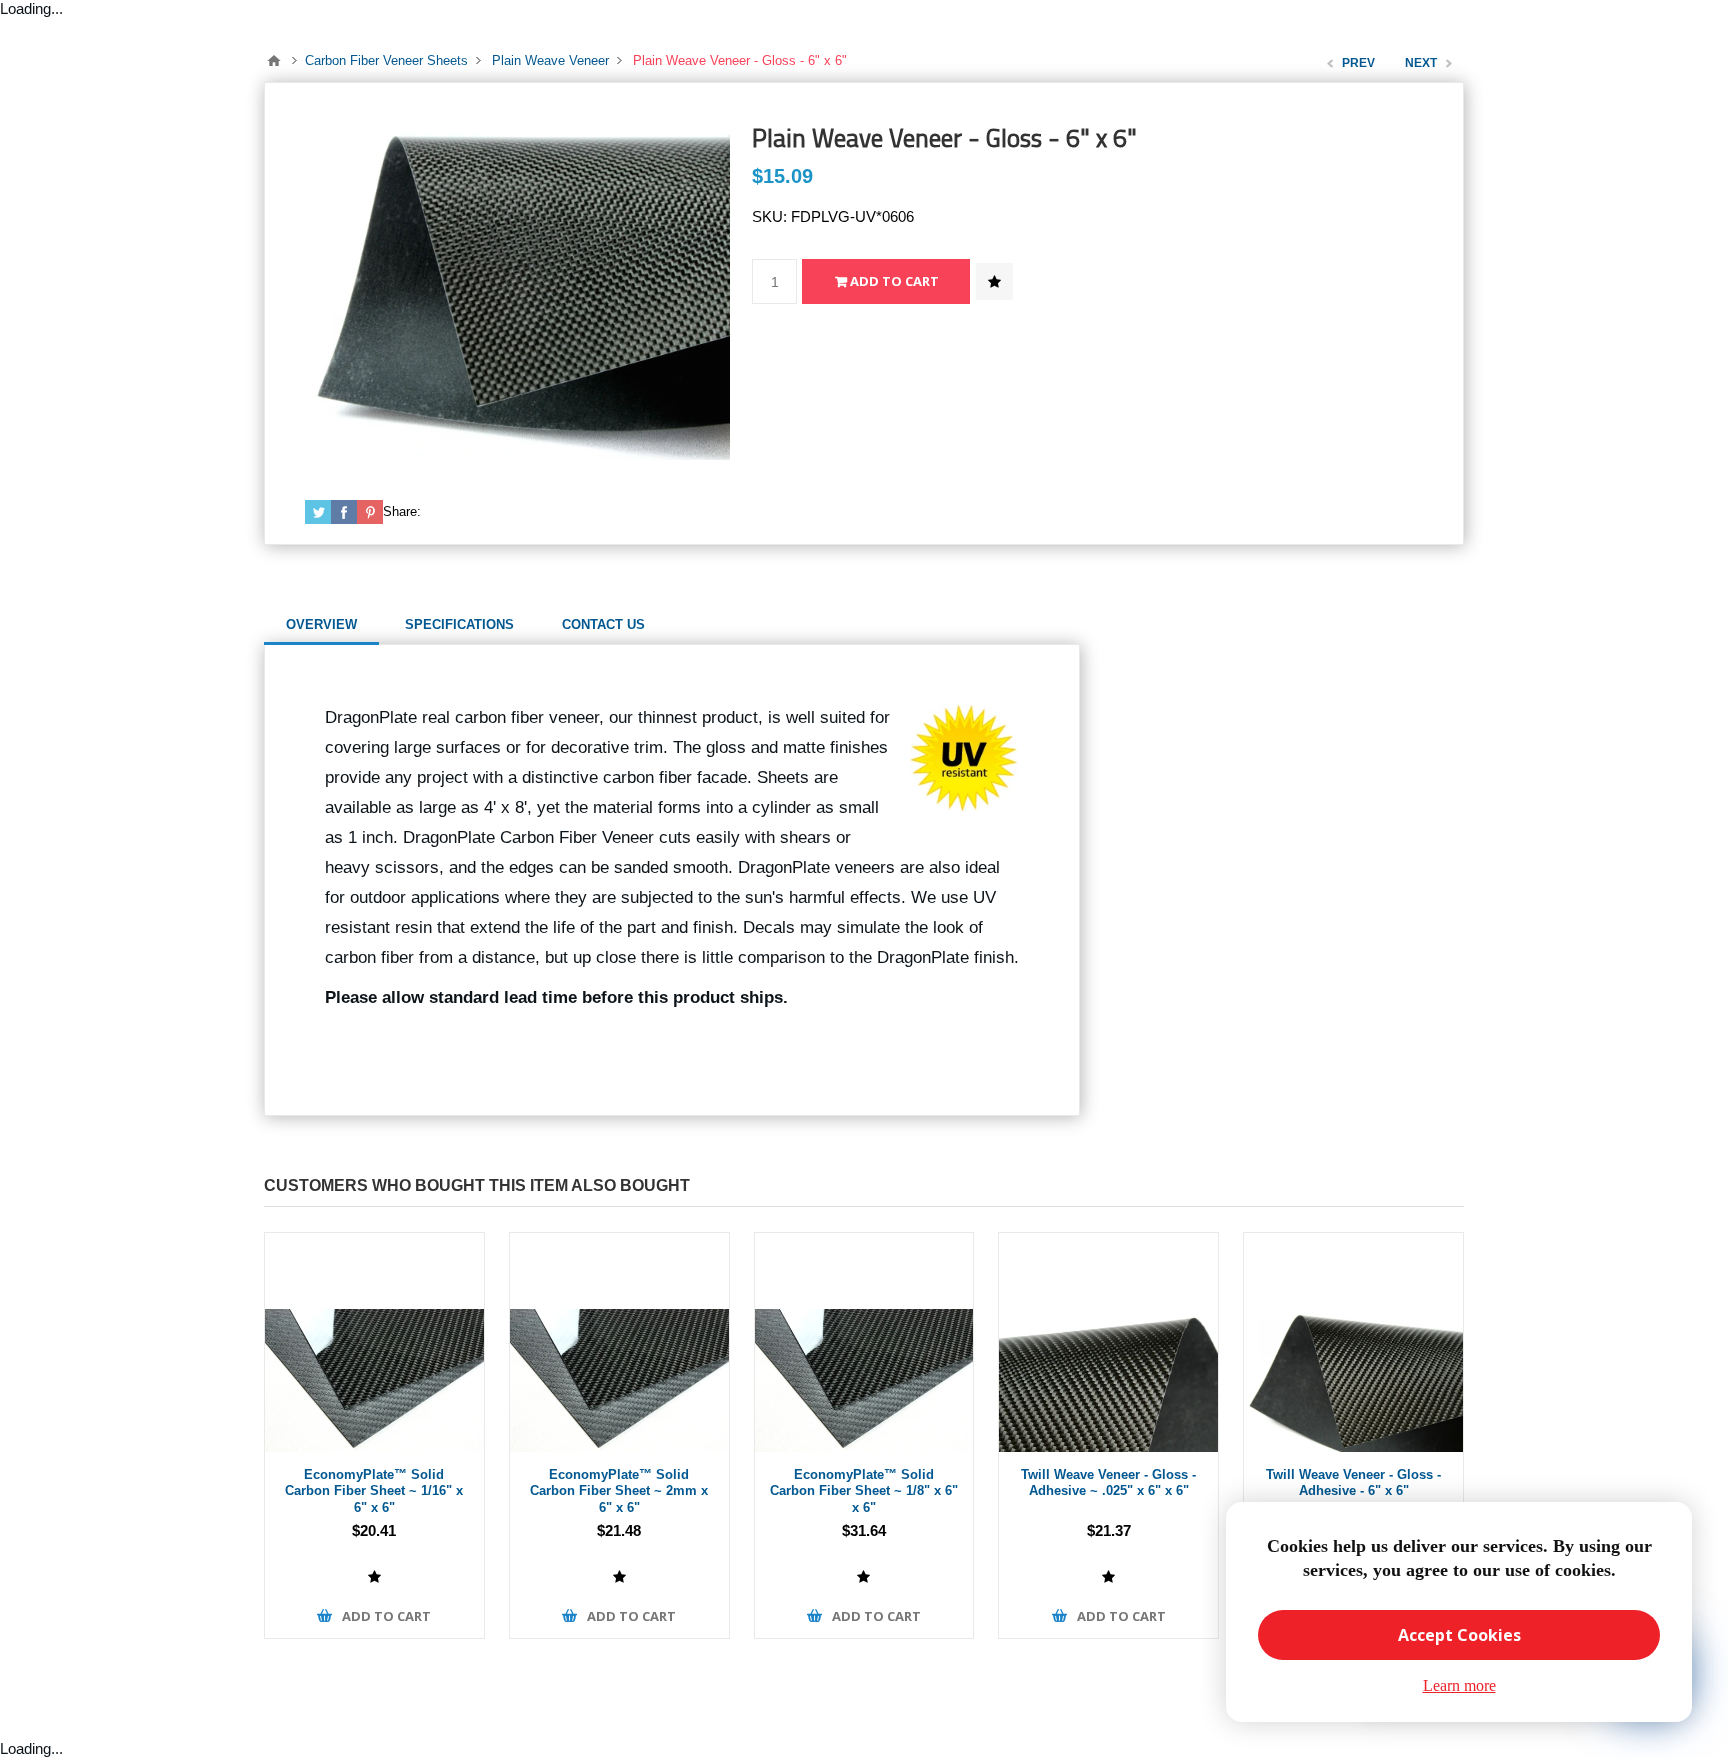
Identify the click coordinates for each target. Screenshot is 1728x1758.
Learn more (1459, 1685)
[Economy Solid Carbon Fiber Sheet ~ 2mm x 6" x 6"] (619, 1342)
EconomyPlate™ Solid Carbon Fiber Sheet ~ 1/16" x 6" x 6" (374, 1491)
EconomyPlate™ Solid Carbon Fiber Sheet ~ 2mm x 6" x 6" (619, 1491)
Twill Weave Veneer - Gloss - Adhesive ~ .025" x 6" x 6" (1108, 1483)
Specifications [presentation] (459, 624)
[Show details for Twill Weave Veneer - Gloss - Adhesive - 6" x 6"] (1353, 1342)
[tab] (321, 625)
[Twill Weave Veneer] (1108, 1342)
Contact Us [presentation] (603, 624)
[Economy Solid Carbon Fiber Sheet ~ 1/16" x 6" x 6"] (374, 1342)
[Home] (274, 61)
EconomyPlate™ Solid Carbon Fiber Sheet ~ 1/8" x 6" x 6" (864, 1491)
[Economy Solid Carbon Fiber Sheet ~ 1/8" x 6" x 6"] (864, 1342)
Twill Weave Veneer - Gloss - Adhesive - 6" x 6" (1353, 1483)
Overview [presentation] (321, 624)
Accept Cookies (1459, 1635)
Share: (402, 511)
